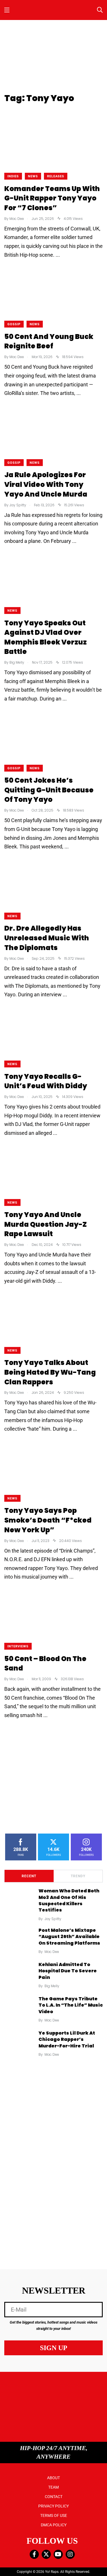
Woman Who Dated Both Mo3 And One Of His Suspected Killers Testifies (69, 1901)
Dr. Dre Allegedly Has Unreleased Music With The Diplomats (47, 938)
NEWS (33, 176)
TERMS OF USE (54, 2515)
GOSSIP (14, 324)
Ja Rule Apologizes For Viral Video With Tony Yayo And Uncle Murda (46, 485)
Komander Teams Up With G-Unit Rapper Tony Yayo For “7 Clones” (52, 198)
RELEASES (56, 176)
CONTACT (54, 2497)
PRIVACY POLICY (53, 2506)
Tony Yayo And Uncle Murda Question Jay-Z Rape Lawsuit (46, 1224)
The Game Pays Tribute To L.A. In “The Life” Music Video (71, 2005)
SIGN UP (54, 2348)
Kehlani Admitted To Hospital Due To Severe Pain (68, 1971)
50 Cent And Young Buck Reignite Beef (49, 341)
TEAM (53, 2487)
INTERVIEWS (18, 1646)
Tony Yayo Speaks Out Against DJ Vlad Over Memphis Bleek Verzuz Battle (46, 637)
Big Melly (52, 1986)
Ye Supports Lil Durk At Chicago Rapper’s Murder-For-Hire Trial (67, 2039)
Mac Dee (52, 1952)
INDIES (13, 176)
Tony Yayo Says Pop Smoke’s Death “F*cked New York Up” (48, 1520)
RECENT (29, 1876)
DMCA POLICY (54, 2525)
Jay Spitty (53, 1919)
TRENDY (78, 1876)
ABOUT (53, 2478)
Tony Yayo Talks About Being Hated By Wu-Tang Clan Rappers (50, 1372)
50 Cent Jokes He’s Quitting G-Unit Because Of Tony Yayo (49, 790)
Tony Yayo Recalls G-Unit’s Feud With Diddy (46, 1081)
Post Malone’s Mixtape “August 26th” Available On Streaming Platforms (69, 1937)
